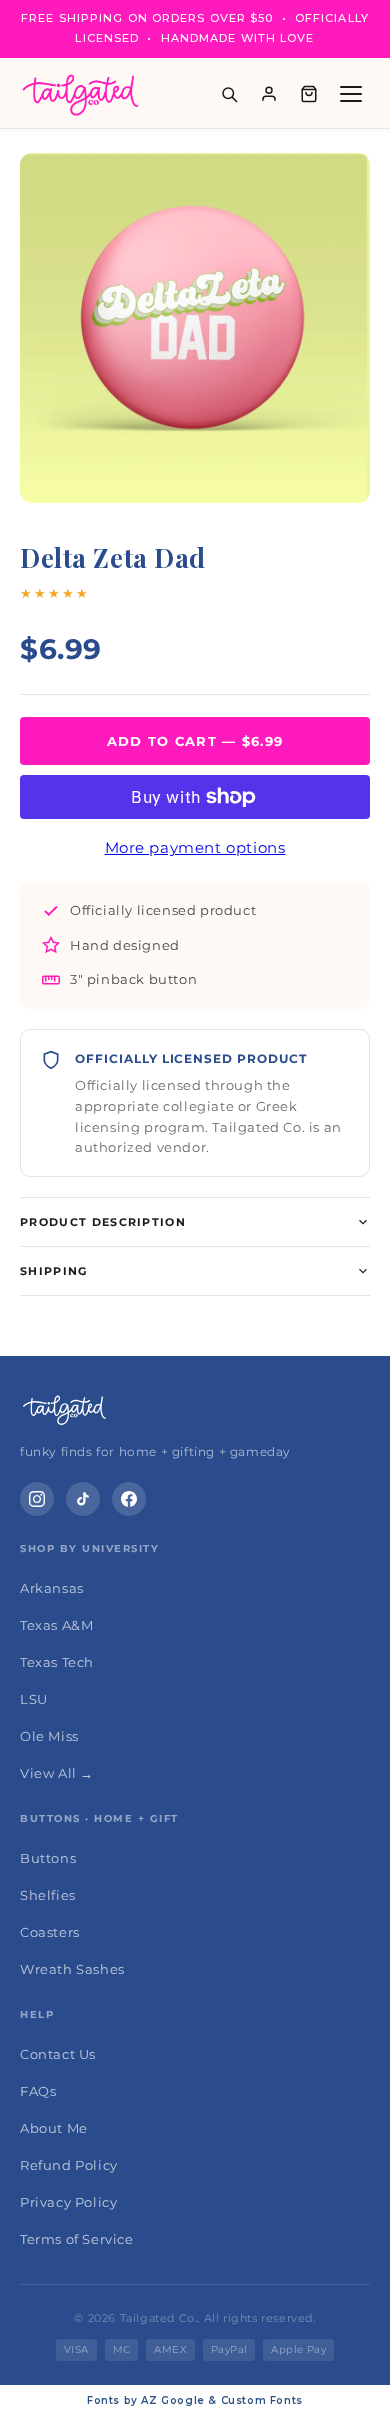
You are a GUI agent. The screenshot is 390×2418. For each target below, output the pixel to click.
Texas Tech (57, 1662)
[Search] (229, 94)
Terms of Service (77, 2239)
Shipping (54, 1271)
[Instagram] (37, 1499)
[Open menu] (351, 94)
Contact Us (58, 2054)
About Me (54, 2128)
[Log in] (269, 94)
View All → (57, 1773)
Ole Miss (49, 1736)
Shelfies (48, 1895)
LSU (34, 1699)
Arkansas (52, 1588)
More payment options (195, 847)
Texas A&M (56, 1625)
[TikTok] (83, 1499)
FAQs (38, 2091)
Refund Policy (69, 2165)
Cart (309, 94)
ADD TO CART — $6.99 (195, 741)
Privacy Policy (68, 2202)
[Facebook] (129, 1499)
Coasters (50, 1932)
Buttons (48, 1858)
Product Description (103, 1222)
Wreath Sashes (72, 1969)
